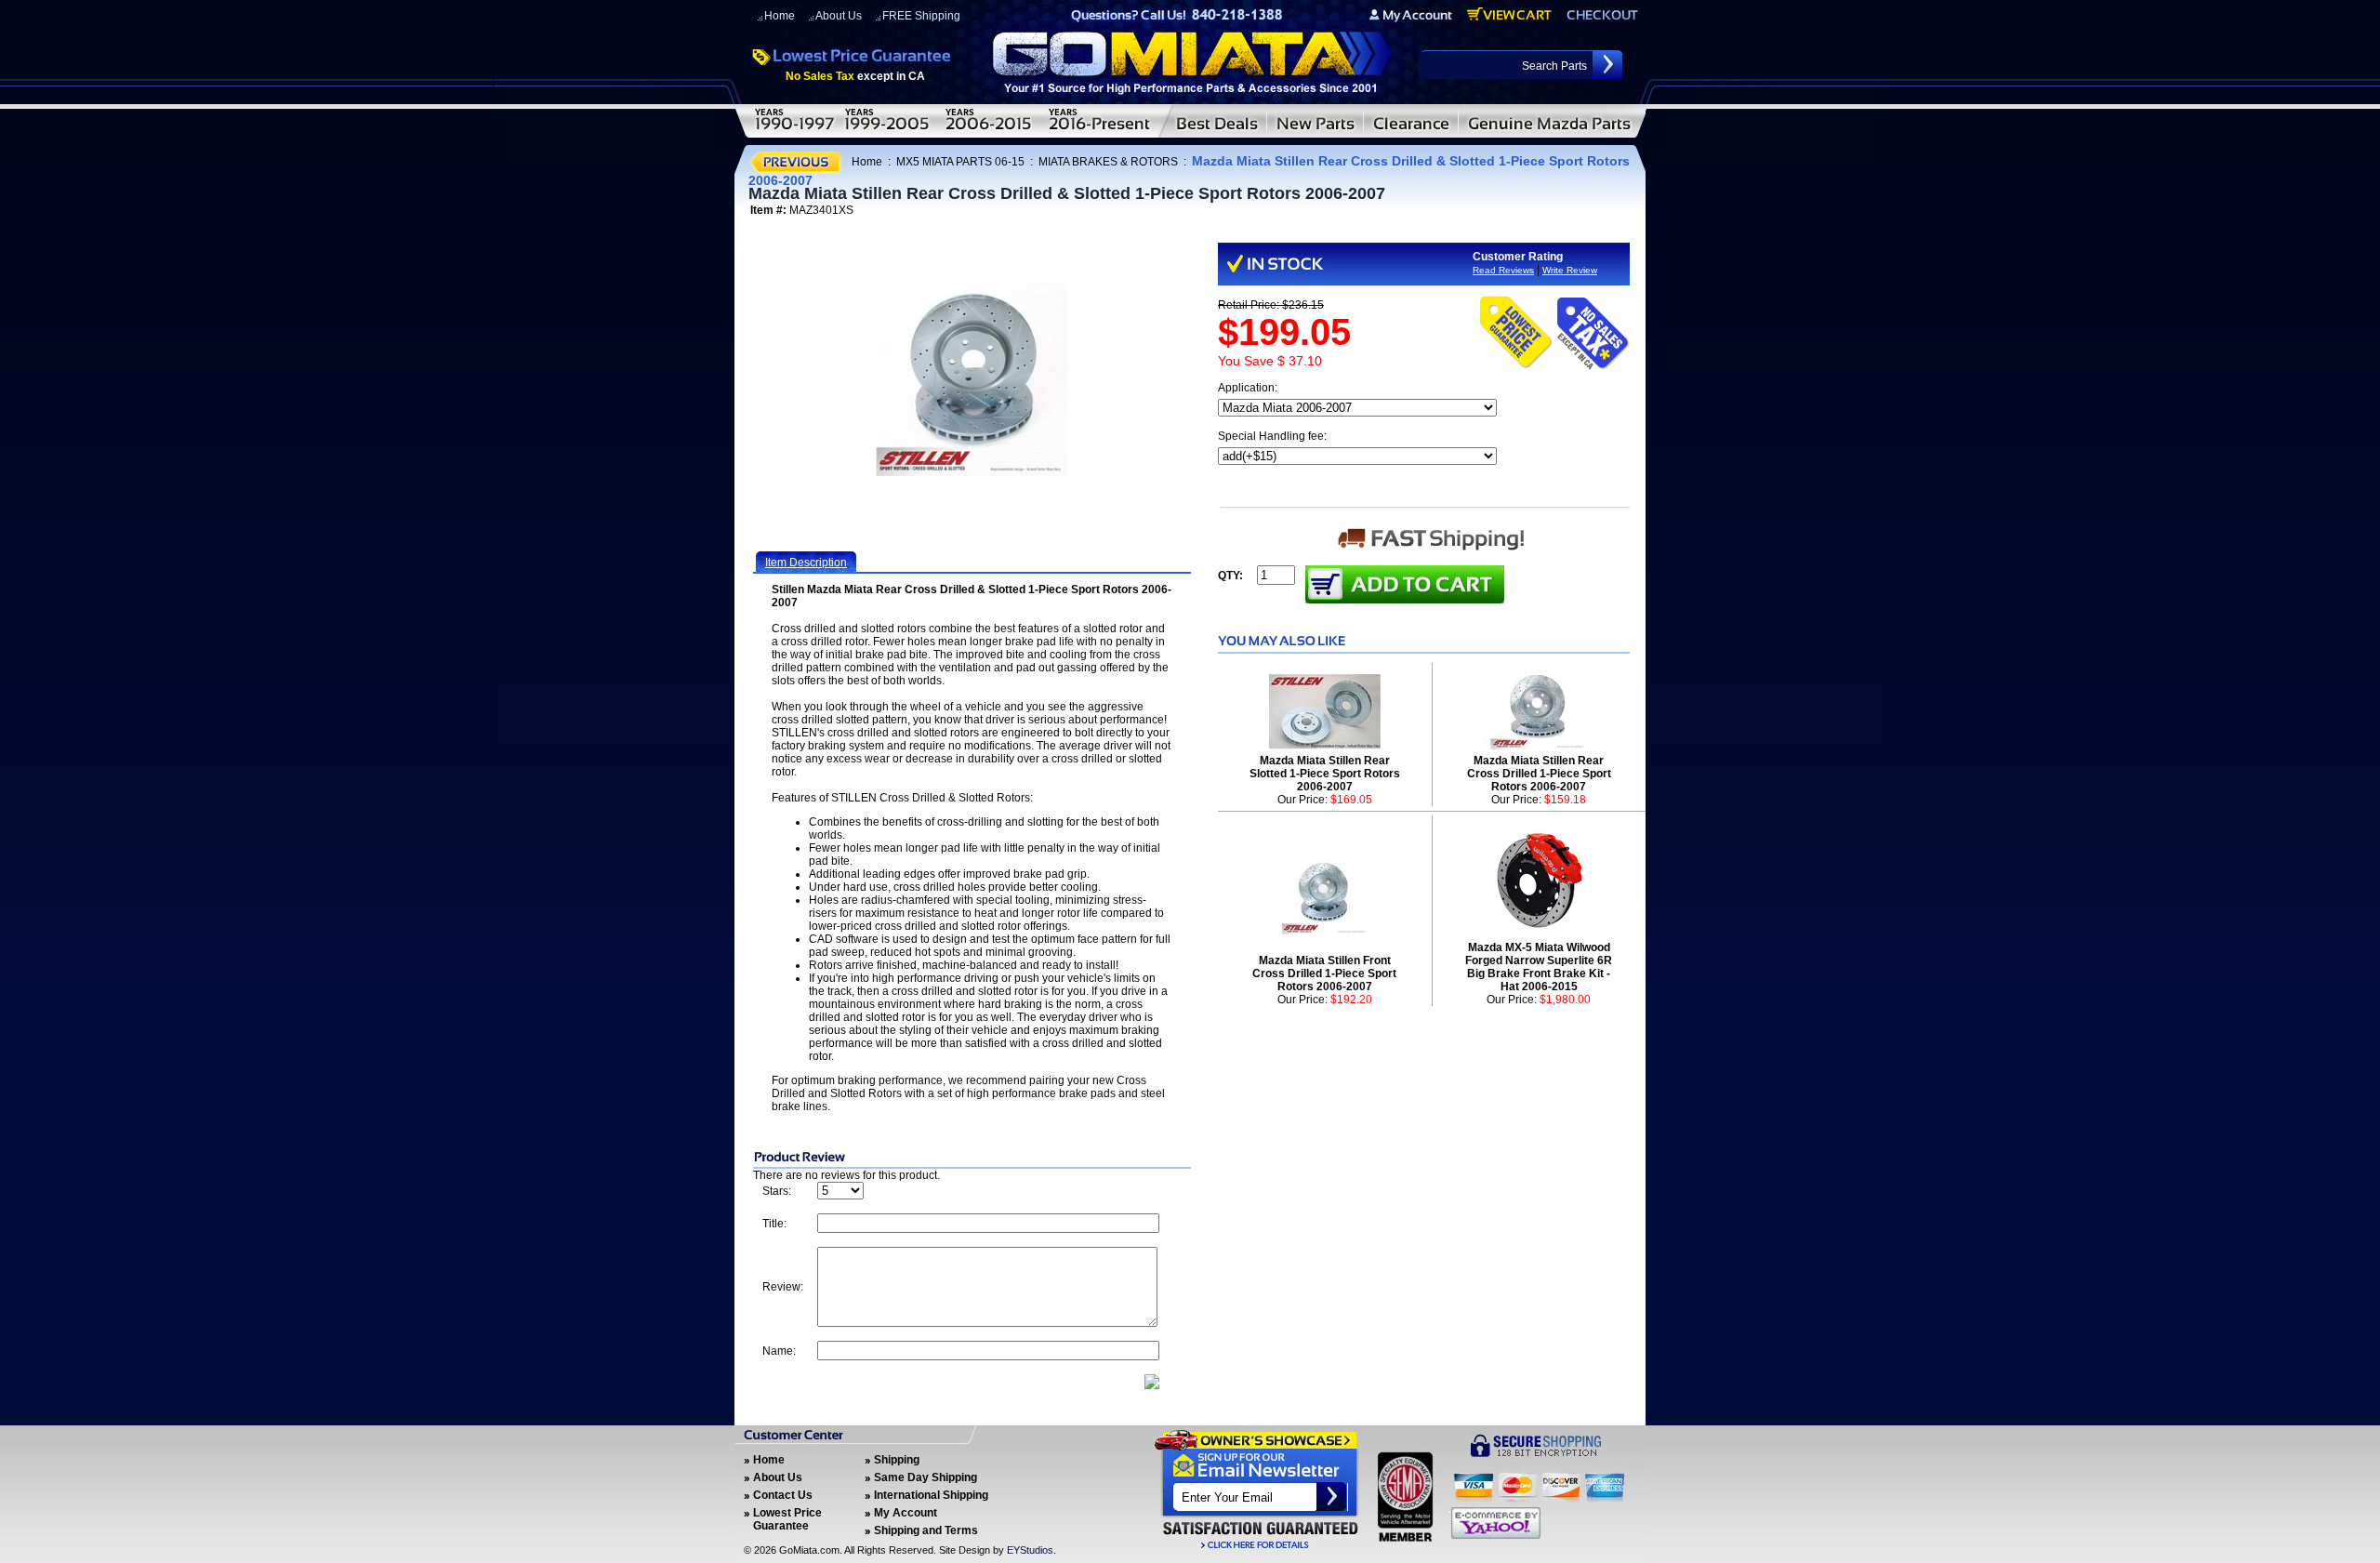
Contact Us (783, 1495)
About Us (839, 16)
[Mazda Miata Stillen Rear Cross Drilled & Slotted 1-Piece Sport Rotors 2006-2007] (972, 379)
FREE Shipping (921, 16)
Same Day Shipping (926, 1477)
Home (780, 16)
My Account (906, 1513)
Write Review (1570, 270)
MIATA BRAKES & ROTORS (1108, 162)
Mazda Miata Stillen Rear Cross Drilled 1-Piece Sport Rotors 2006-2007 (1539, 774)
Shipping (897, 1460)
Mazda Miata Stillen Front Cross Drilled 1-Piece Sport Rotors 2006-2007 (1324, 974)
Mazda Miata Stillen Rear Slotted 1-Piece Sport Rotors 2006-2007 (1325, 774)
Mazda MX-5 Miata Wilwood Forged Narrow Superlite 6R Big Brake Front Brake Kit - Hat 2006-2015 (1539, 967)
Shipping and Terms (926, 1530)
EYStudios (1030, 1550)
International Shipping (931, 1495)
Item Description (806, 563)
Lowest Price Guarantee (787, 1519)
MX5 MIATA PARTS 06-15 (960, 162)
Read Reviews (1503, 270)
